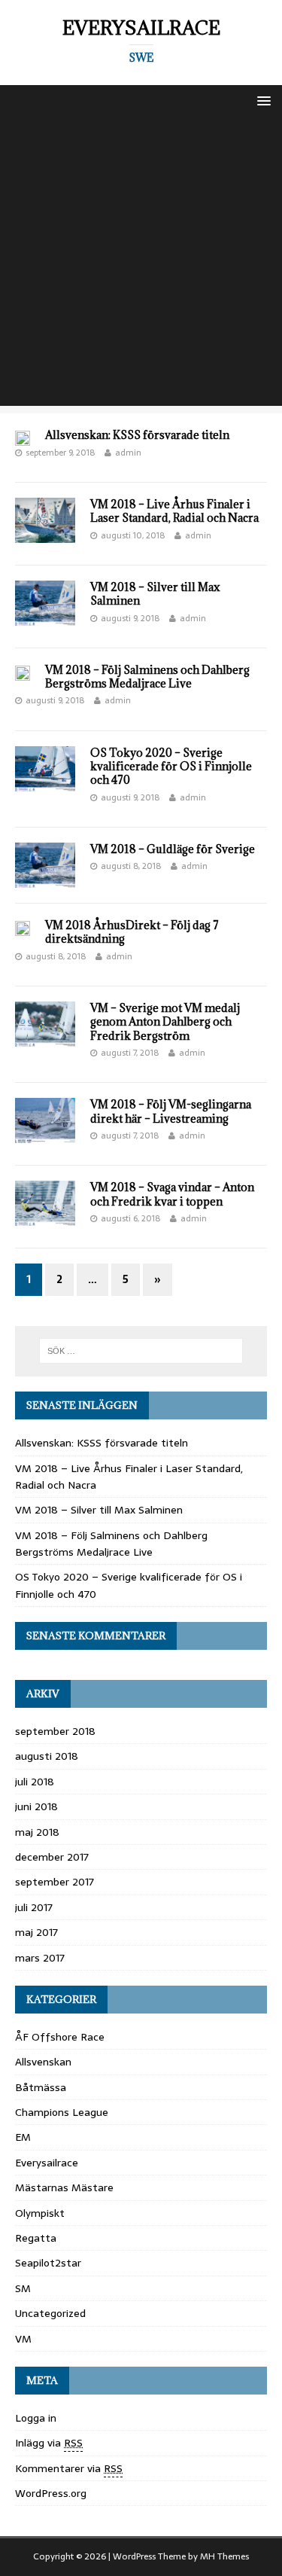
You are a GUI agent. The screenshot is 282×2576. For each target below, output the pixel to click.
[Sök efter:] (141, 1351)
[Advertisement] (141, 265)
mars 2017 (40, 1958)
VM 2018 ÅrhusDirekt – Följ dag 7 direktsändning (132, 932)
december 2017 (52, 1857)
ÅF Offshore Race (60, 2037)
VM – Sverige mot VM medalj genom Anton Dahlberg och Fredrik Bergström (165, 1021)
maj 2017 (36, 1932)
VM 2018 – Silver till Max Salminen (155, 594)
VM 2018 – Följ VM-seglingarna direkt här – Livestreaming (171, 1111)
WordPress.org (51, 2493)
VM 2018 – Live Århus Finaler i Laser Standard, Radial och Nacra (174, 511)
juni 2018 (36, 1806)
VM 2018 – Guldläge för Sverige (173, 849)
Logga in (36, 2418)
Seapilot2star (48, 2263)
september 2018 (55, 1731)
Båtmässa (41, 2087)
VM (23, 2339)
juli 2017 (34, 1907)
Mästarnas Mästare (64, 2187)
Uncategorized (50, 2313)
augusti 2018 (47, 1756)
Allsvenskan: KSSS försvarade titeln (137, 435)
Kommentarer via (69, 2468)
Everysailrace (47, 2163)
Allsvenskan (43, 2062)
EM (23, 2137)
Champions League (62, 2112)
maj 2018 (37, 1832)
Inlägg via (49, 2443)
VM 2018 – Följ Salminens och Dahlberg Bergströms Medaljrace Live (147, 677)
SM (23, 2288)
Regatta (36, 2238)
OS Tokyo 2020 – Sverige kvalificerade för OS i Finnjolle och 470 (171, 766)
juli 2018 (35, 1782)
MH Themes (224, 2556)
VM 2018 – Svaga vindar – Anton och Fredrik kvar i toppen (172, 1194)
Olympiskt (40, 2213)
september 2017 (55, 1882)
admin (128, 453)
